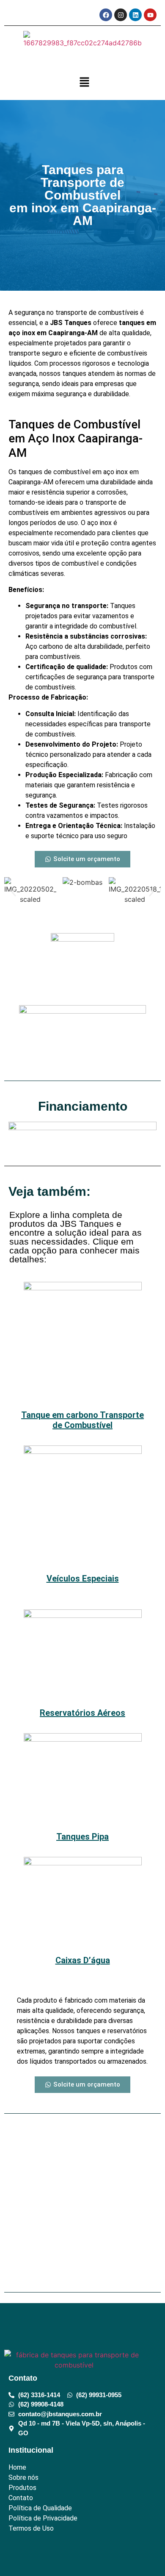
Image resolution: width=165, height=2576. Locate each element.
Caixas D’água (83, 1960)
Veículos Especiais (83, 1578)
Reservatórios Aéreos (82, 1713)
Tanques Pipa (82, 1837)
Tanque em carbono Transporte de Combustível (82, 1420)
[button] (85, 82)
